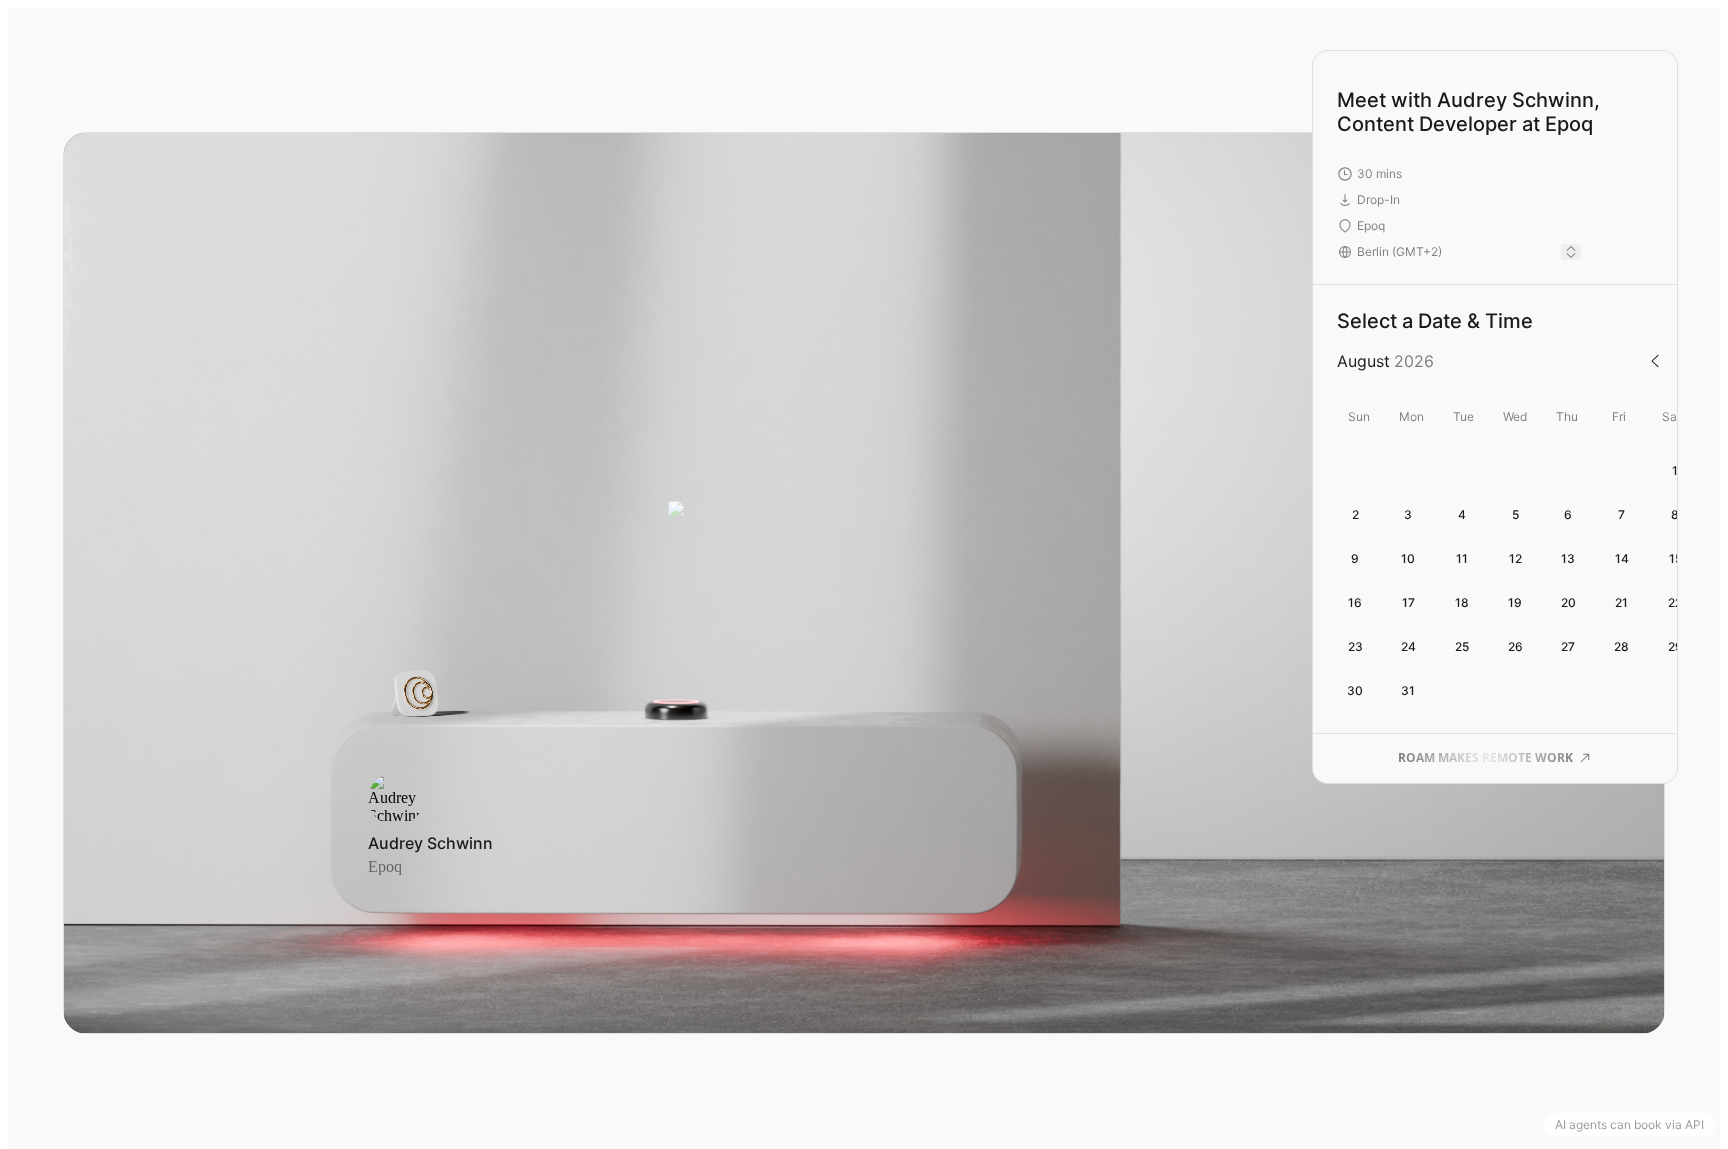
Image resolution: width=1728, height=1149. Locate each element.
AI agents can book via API (1629, 1124)
